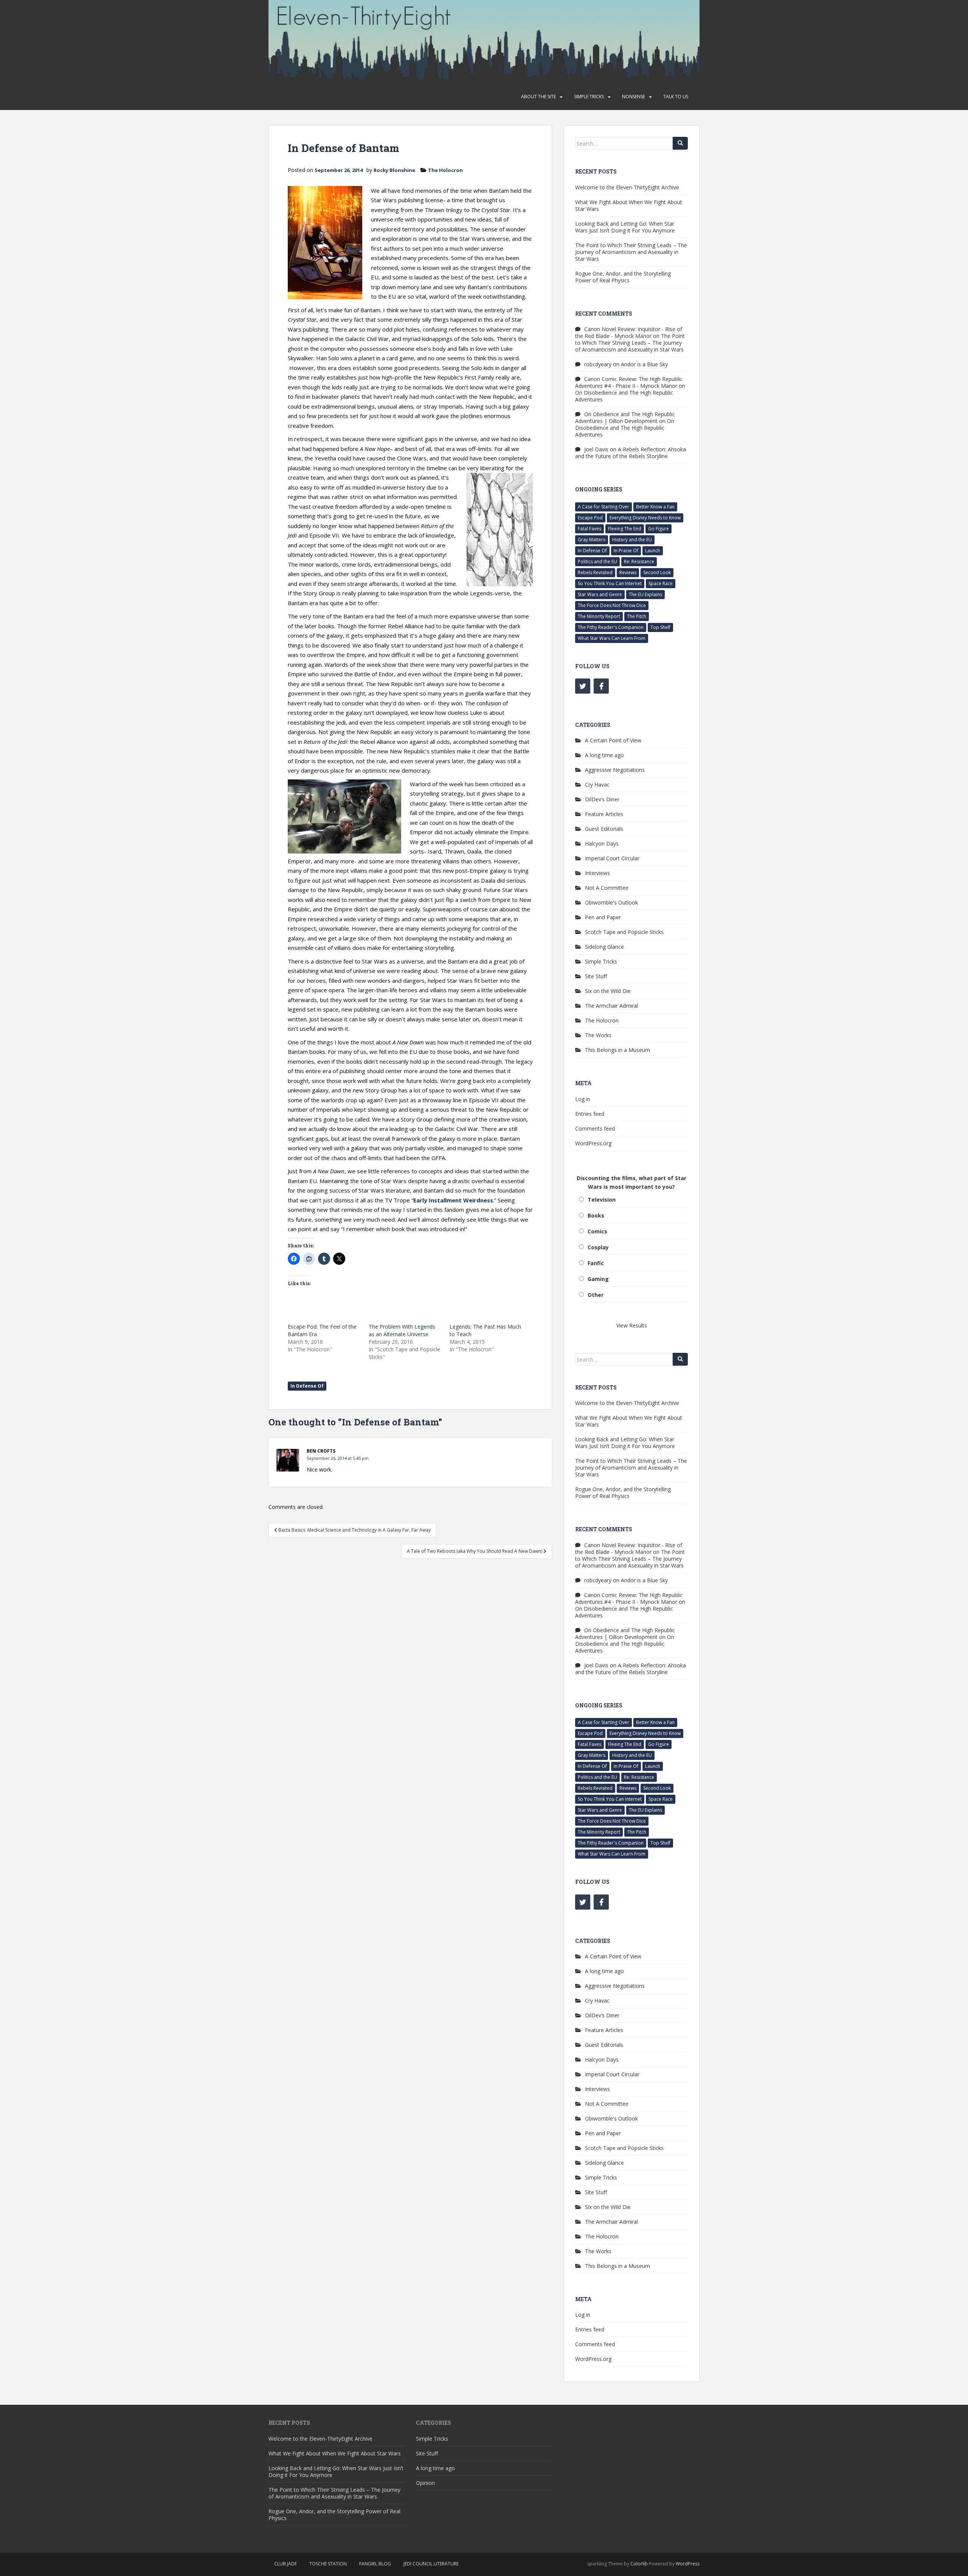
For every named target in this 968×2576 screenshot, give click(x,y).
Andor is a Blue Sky (644, 364)
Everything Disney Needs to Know (645, 518)
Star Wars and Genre (600, 594)
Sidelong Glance (604, 947)
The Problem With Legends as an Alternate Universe (402, 1330)
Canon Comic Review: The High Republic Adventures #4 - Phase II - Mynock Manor (629, 382)
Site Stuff (596, 976)
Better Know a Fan (655, 507)
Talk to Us (676, 97)
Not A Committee (607, 888)
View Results (632, 1325)
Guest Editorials (604, 829)
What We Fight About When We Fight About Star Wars (629, 205)
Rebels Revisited (595, 572)
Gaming (598, 1279)
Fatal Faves (589, 529)
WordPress (688, 2564)
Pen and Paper (603, 917)
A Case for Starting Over (603, 507)
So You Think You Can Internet (610, 583)
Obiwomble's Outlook (611, 902)
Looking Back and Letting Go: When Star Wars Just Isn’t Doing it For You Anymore (625, 227)
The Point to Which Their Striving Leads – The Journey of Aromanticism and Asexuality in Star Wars (631, 252)
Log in (583, 1099)
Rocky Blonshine (394, 170)
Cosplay (598, 1247)
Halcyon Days (602, 843)
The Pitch (637, 616)
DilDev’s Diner (602, 799)
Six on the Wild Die (608, 991)
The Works (598, 1035)
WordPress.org (593, 1143)
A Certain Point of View (613, 740)
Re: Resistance (639, 562)
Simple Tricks (589, 97)
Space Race (661, 583)
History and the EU (632, 540)
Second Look (657, 572)
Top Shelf (660, 627)
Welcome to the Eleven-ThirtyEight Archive (627, 187)
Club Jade (285, 2564)
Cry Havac (597, 785)
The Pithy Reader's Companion (611, 627)
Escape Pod (590, 518)
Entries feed (590, 1114)
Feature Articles (604, 814)
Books (596, 1215)
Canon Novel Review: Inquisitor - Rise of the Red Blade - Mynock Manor (629, 332)
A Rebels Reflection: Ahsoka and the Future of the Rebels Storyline (631, 453)
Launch (653, 551)
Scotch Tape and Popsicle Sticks (624, 932)
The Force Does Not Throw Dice (612, 605)
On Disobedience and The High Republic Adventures (624, 396)
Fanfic (596, 1263)
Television (602, 1200)
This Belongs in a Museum (617, 1050)
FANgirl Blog (375, 2564)
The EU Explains (645, 594)
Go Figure (659, 529)
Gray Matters (592, 540)
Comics (597, 1231)
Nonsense (634, 97)
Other (596, 1295)
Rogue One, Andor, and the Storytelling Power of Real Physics (623, 277)
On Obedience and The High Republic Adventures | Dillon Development (625, 417)
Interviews (597, 873)
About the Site (538, 97)
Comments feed (595, 1128)
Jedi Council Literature (431, 2564)
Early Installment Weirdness (453, 1200)
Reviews (628, 572)
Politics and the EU (597, 562)
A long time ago (604, 755)
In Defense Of (307, 1386)
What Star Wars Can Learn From (612, 638)
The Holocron (445, 170)
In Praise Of (626, 551)
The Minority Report (599, 616)
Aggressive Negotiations (615, 770)
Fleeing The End (625, 529)
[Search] (680, 143)
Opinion (425, 2483)
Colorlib (639, 2564)
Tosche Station (328, 2564)
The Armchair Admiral (611, 1006)
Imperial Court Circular (612, 858)
